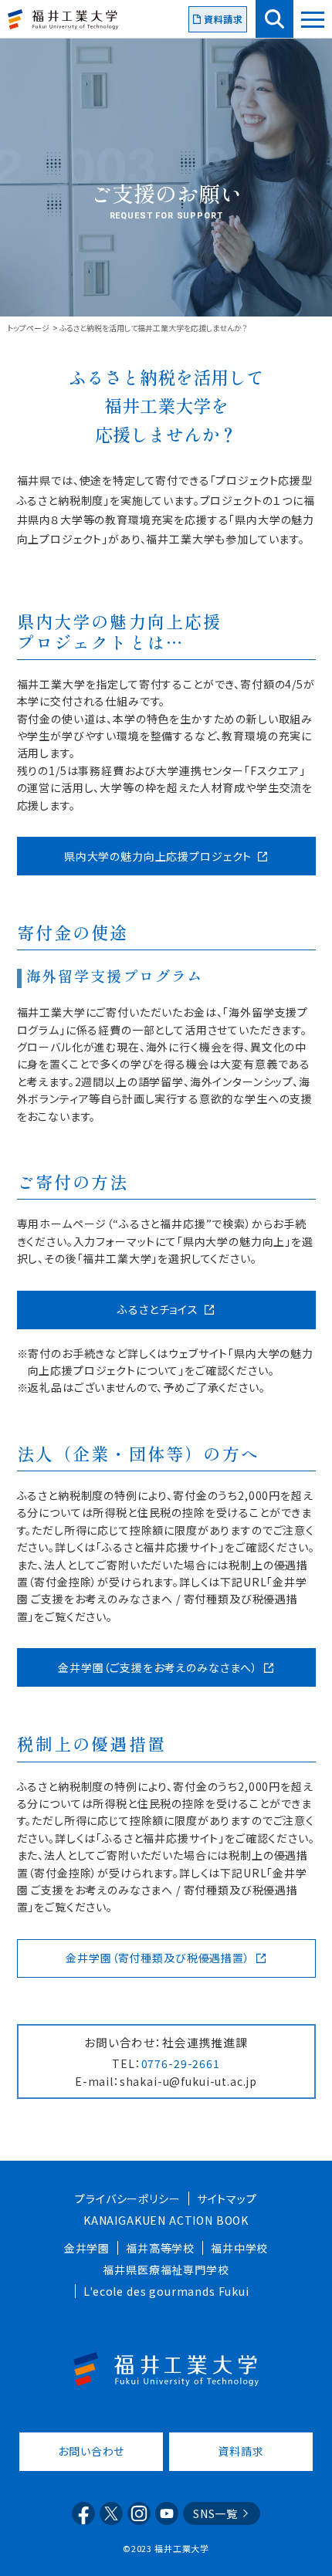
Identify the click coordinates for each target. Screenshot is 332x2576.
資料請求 (224, 19)
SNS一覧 (215, 2513)
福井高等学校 (160, 2248)
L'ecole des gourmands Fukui (166, 2291)
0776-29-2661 (181, 2063)
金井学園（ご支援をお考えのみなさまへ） (158, 1667)
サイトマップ (227, 2199)
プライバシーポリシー (127, 2199)
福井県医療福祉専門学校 (166, 2270)
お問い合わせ (91, 2451)
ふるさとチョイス (158, 1309)
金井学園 (87, 2248)
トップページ (28, 328)
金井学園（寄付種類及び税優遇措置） (158, 1958)
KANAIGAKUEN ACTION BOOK (166, 2220)
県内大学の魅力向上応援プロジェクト (158, 856)
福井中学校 (239, 2248)
